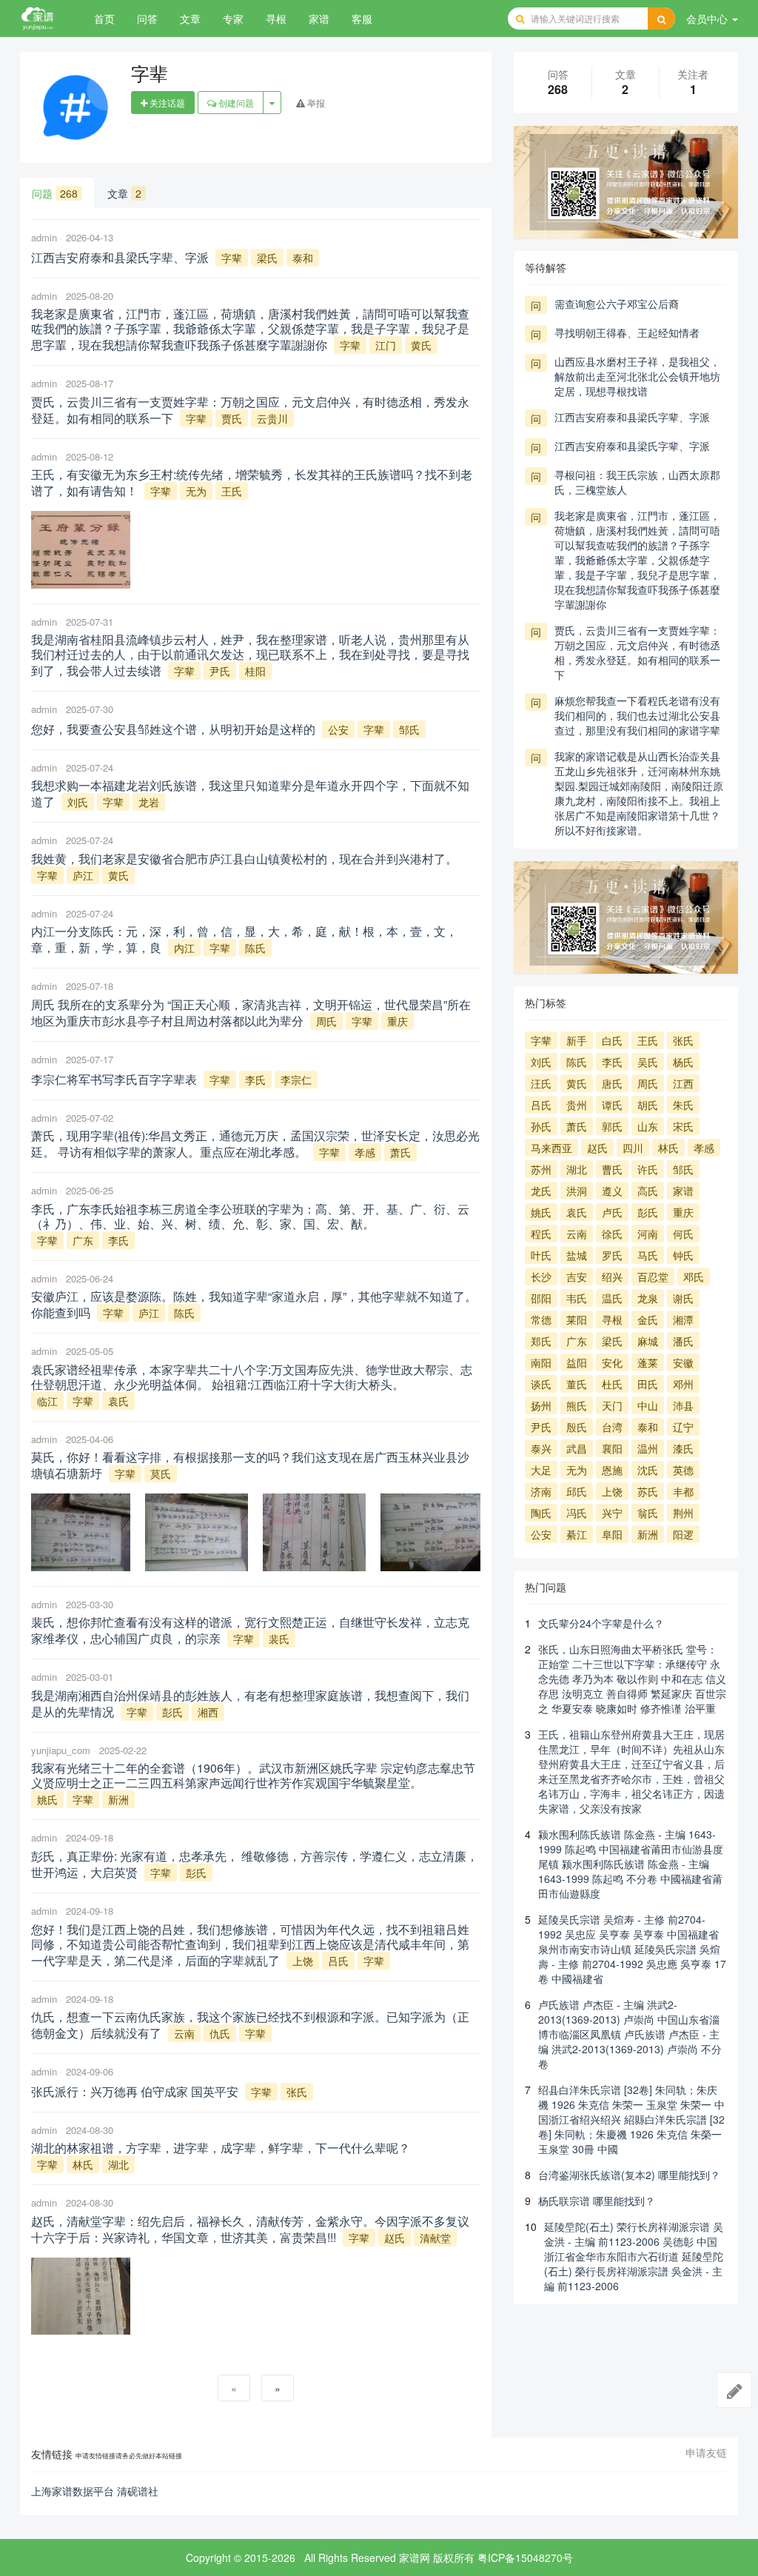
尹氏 (220, 671)
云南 (184, 2033)
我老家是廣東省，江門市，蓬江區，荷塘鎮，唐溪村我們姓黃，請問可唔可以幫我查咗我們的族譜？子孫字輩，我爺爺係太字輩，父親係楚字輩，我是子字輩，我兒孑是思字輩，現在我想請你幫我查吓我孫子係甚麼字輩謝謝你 (637, 560)
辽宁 (683, 1427)
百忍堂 (653, 1277)
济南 (541, 1491)
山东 (648, 1126)
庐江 (83, 875)
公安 (338, 729)
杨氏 (683, 1062)
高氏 (648, 1191)
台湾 (612, 1427)
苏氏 (648, 1491)
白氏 (612, 1040)
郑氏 (541, 1341)
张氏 (297, 2092)
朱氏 (683, 1105)
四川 (633, 1148)
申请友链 (706, 2453)
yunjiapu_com (61, 1750)
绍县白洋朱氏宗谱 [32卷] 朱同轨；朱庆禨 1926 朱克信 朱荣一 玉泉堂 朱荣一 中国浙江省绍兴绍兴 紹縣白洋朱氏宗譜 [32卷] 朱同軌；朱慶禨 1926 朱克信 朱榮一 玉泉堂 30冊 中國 (631, 2119)
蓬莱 (648, 1362)
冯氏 (577, 1513)
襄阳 (612, 1448)
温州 (648, 1448)
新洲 (118, 1799)
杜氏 (612, 1384)
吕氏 (338, 1961)
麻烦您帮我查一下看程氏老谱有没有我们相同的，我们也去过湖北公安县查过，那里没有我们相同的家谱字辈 (637, 715)
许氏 (648, 1169)
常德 (541, 1319)
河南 (648, 1234)
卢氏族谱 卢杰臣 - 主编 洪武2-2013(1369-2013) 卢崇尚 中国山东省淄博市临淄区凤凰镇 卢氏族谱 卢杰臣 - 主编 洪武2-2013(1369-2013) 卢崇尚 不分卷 (630, 2034)
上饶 (303, 1961)
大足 (541, 1470)
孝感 (365, 1152)
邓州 (683, 1384)
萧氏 (400, 1152)
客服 (362, 19)
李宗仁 (296, 1080)
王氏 (232, 491)
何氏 (683, 1234)
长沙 (541, 1277)
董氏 (577, 1384)
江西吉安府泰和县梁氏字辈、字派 (632, 417)
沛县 (683, 1405)
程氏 (541, 1234)
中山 (648, 1405)
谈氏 (541, 1384)
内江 (184, 948)
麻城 (648, 1341)
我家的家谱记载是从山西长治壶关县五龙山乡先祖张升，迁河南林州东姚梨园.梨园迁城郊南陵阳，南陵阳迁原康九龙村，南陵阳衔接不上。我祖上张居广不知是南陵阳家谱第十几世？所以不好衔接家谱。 (639, 793)
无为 (196, 491)
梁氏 (267, 258)
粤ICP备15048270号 (525, 2557)
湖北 (118, 2164)
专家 (233, 19)
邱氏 (577, 1491)
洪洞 (577, 1191)
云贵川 (272, 418)
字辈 (232, 258)
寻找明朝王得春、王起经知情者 (627, 332)
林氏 (83, 2164)
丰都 (683, 1491)
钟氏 (683, 1255)
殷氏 (577, 1427)
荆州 (683, 1513)
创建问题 (235, 103)
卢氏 (612, 1212)
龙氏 (541, 1191)
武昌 (577, 1448)
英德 (683, 1470)
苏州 (541, 1169)
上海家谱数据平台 (73, 2491)
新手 (577, 1040)
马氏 (648, 1255)
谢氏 (683, 1298)
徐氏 (612, 1234)
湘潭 (683, 1319)
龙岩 (149, 802)
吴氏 (648, 1062)
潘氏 (683, 1341)
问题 (55, 193)
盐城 (577, 1255)
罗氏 (612, 1255)
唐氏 (612, 1083)
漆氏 (683, 1448)
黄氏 (421, 345)
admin (44, 237)
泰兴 (541, 1448)
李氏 (255, 1080)
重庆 (398, 1021)
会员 (707, 19)
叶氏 (541, 1255)
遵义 (612, 1191)
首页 (104, 19)
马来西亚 (551, 1148)
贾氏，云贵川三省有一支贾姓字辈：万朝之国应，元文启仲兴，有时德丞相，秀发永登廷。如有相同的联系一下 (637, 652)
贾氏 (232, 418)
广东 (83, 1240)
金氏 (648, 1319)
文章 (190, 19)
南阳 (541, 1362)
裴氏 (279, 1639)
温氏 (612, 1298)
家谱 (319, 19)
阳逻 (683, 1534)
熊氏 (577, 1405)
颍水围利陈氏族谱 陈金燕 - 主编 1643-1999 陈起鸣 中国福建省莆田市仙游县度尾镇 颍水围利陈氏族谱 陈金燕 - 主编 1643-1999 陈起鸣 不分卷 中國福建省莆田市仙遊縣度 (631, 1864)
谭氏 (612, 1105)
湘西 (208, 1712)
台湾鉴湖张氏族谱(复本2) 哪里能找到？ (629, 2175)
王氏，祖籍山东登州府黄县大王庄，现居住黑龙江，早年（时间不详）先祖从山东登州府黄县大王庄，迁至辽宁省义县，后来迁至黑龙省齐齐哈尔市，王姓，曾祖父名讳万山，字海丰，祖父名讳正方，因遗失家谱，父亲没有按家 (631, 1771)
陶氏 (541, 1513)
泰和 (303, 258)
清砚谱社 (138, 2491)
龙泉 (648, 1298)
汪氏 (541, 1083)
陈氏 (255, 948)
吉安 (577, 1277)
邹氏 (409, 729)
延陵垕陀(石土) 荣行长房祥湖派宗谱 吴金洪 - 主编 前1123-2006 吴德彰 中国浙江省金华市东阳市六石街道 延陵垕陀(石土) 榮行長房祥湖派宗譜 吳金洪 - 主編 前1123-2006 (634, 2256)
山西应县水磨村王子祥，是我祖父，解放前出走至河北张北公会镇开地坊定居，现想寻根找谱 (637, 376)
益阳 (577, 1362)
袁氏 (118, 1401)
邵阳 (541, 1298)
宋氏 (683, 1126)
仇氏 (220, 2033)
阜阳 (612, 1534)
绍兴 (612, 1277)
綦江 (577, 1534)
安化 (612, 1362)
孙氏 (541, 1126)
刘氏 (78, 802)
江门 (386, 345)
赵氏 (395, 2238)
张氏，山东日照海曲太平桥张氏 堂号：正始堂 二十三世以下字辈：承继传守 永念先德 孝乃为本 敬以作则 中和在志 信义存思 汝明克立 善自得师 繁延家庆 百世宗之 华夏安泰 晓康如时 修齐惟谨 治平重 (632, 1679)
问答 (147, 19)
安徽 (683, 1362)
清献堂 (435, 2238)
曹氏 (612, 1169)
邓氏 (694, 1277)
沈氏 (648, 1470)
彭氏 (172, 1712)
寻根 (276, 19)
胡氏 (648, 1105)
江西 (683, 1083)
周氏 (326, 1021)
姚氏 (47, 1799)
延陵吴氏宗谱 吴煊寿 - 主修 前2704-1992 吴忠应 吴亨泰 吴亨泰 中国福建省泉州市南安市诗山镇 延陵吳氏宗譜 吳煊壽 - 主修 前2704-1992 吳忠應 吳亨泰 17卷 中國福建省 (632, 1949)
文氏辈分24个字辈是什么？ (601, 1623)
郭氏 (612, 1126)
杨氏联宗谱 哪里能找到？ (597, 2201)
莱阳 (577, 1319)
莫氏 (161, 1473)
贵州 (577, 1105)
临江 (47, 1401)
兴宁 (612, 1513)
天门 (612, 1405)
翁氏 (648, 1513)
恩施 (612, 1470)
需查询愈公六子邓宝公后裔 (617, 304)
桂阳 (255, 671)
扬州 (541, 1405)
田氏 (648, 1384)
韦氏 (577, 1298)
